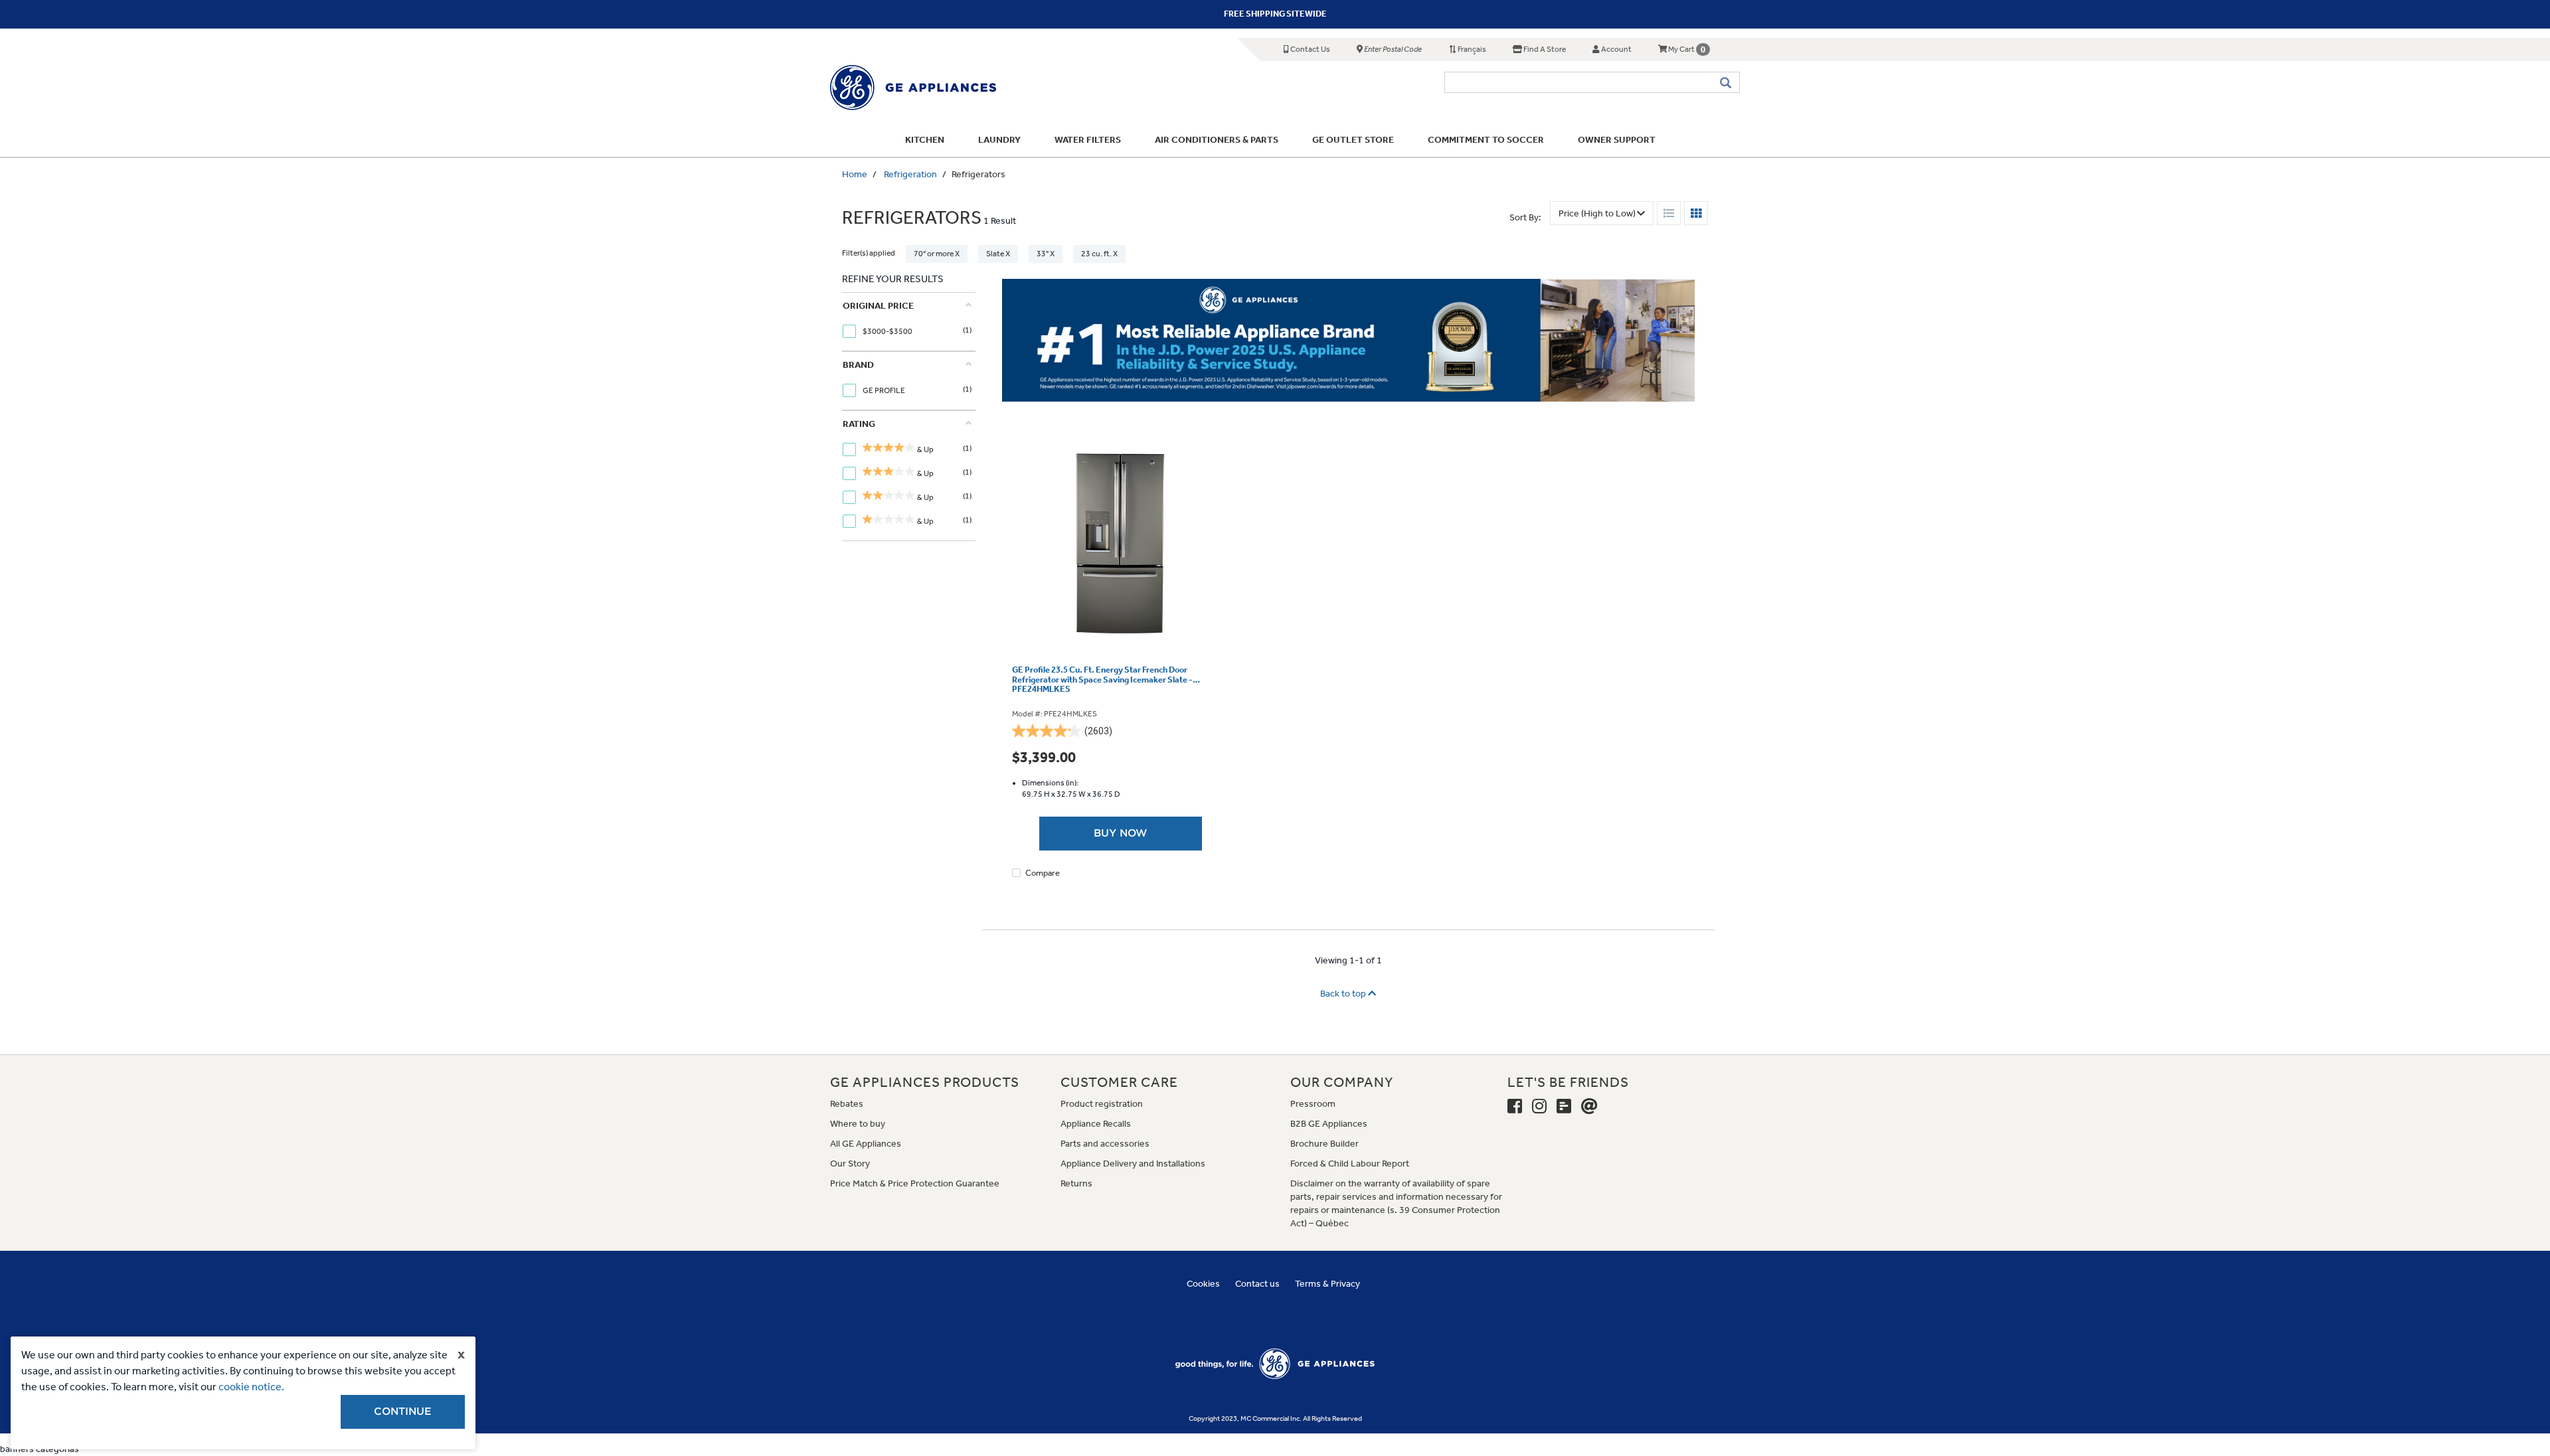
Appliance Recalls (1096, 1124)
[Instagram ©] (1539, 1107)
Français (1471, 49)
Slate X (998, 254)
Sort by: (1525, 217)
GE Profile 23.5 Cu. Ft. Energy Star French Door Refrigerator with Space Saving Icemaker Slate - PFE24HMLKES (1102, 680)
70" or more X (937, 254)
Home (855, 174)
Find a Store (1544, 49)
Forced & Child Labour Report (1350, 1164)
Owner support (1617, 140)
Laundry (999, 140)
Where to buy (858, 1124)
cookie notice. (251, 1387)
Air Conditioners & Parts (1217, 140)
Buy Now (1121, 833)
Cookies (1203, 1284)
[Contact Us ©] (1589, 1107)
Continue (403, 1412)
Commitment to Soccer (1486, 140)
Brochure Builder (1324, 1144)
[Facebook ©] (1515, 1107)
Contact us (1257, 1284)
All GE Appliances (866, 1144)
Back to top (1344, 994)
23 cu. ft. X (1099, 254)
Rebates (847, 1104)
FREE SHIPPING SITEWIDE (1275, 14)
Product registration (1102, 1104)
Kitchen (925, 140)
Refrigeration (910, 174)
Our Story (850, 1164)
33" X (1046, 254)
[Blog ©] (1564, 1107)
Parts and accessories (1105, 1144)
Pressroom (1313, 1104)
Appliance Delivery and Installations (1133, 1164)
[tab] (907, 322)
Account (1616, 49)
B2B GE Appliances (1329, 1124)
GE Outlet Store (1353, 140)
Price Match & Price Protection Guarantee (915, 1183)
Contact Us (1310, 49)
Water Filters (1088, 140)
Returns (1076, 1183)
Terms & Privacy (1327, 1284)
